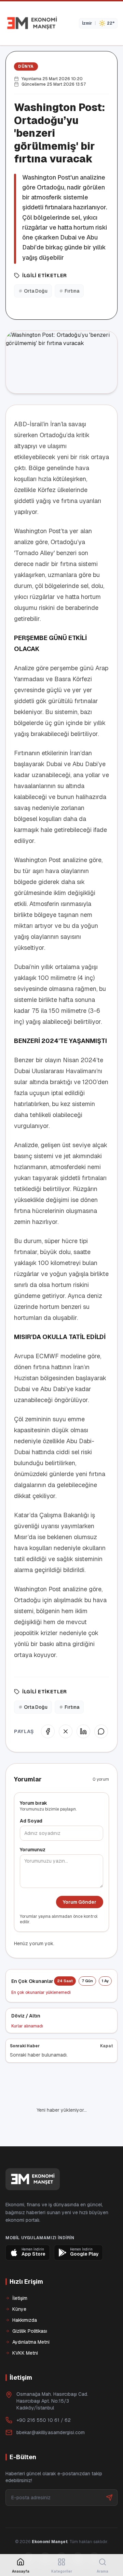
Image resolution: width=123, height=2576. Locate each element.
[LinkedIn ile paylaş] (83, 1731)
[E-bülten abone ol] (109, 2474)
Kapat (107, 2046)
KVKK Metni (25, 2330)
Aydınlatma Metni (31, 2319)
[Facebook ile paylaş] (48, 1731)
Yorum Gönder (80, 1902)
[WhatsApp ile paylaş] (101, 1731)
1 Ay (105, 1981)
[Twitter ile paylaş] (66, 1731)
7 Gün (87, 1981)
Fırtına (72, 291)
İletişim (20, 2275)
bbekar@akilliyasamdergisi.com (51, 2409)
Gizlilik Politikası (30, 2308)
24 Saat (65, 1981)
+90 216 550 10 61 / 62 (44, 2397)
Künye (19, 2286)
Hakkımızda (25, 2297)
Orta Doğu (36, 291)
